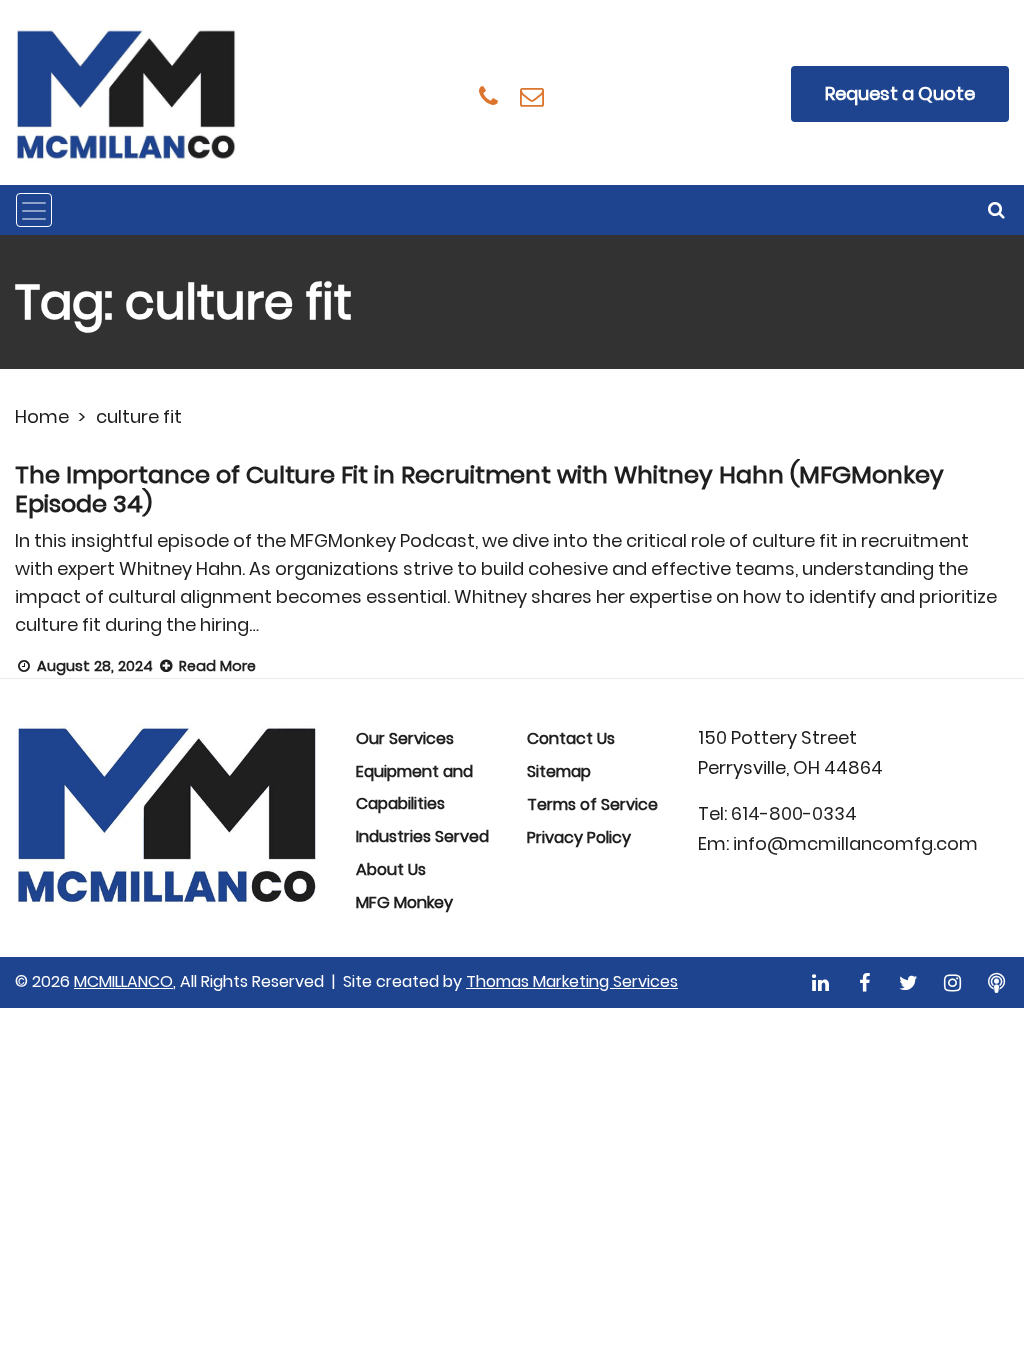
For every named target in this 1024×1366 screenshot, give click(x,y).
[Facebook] (864, 982)
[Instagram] (952, 982)
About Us (391, 869)
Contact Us (571, 738)
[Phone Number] (489, 95)
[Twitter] (908, 982)
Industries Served (422, 836)
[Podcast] (996, 982)
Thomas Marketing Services (572, 981)
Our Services (405, 738)
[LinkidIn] (820, 982)
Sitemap (559, 771)
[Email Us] (532, 95)
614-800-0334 (794, 813)
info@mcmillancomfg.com (855, 843)
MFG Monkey (404, 902)
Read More (215, 666)
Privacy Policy (579, 837)
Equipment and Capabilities (414, 787)
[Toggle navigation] (34, 210)
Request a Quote (900, 93)
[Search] (997, 210)
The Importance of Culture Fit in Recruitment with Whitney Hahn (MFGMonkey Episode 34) (479, 489)
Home (42, 416)
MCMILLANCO (123, 981)
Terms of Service (592, 804)
